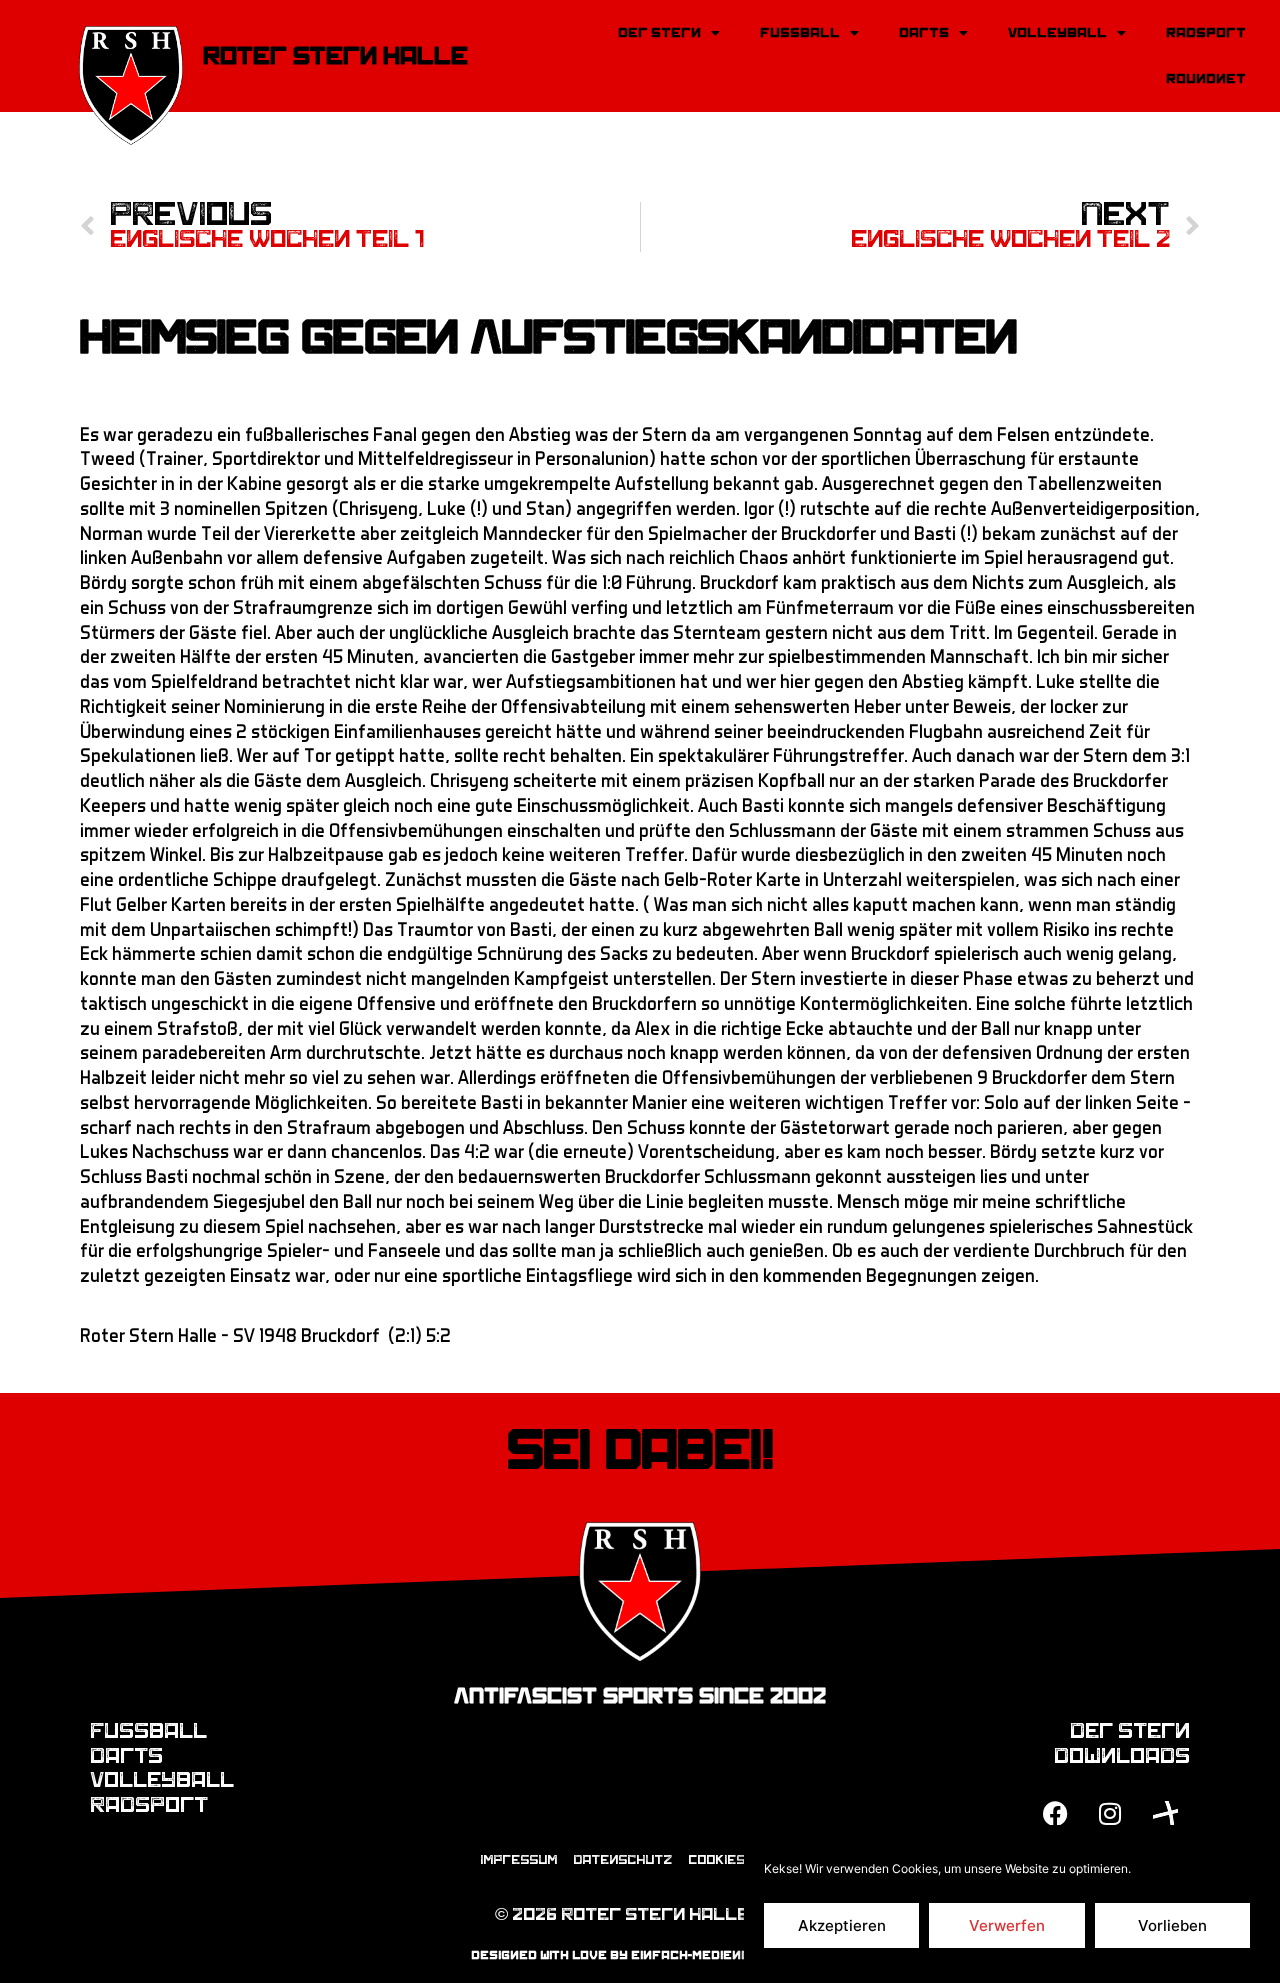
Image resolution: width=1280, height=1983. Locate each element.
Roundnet (1206, 78)
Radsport (1206, 32)
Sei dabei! (640, 1450)
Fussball (800, 32)
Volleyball (1057, 32)
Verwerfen (1007, 1925)
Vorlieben (1172, 1925)
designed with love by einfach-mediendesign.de (640, 1955)
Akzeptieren (842, 1925)
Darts (924, 32)
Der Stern (659, 32)
